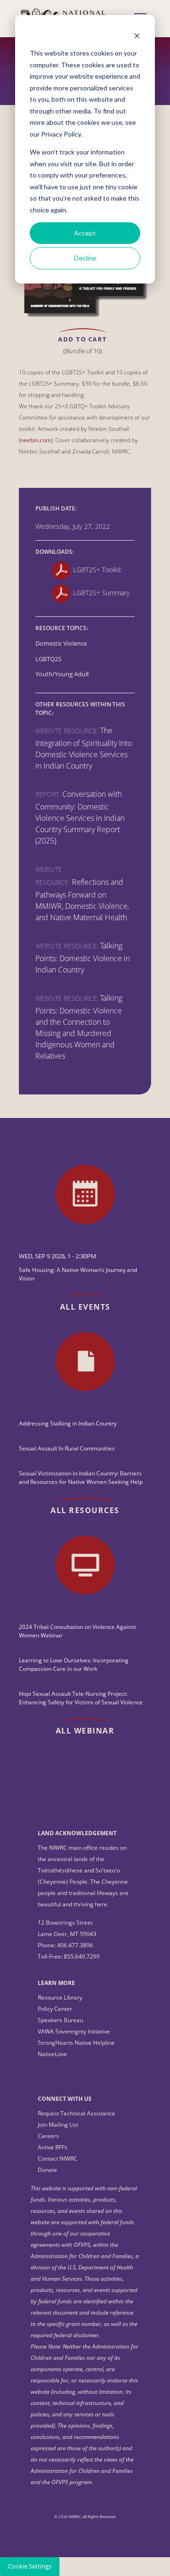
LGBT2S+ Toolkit (97, 570)
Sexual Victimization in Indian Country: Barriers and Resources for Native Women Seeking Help (81, 1478)
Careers (48, 2136)
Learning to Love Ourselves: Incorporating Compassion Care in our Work (74, 1665)
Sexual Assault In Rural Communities (67, 1448)
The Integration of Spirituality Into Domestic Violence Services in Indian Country (84, 748)
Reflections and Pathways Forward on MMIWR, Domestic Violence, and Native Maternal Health (82, 900)
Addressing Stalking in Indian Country (68, 1423)
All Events (85, 1307)
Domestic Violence (61, 644)
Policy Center (55, 2009)
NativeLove (52, 2054)
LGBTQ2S (48, 659)
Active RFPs (53, 2147)
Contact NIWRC (58, 2159)
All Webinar (85, 1731)
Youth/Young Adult (62, 674)
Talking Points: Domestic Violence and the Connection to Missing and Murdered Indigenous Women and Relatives (79, 1027)
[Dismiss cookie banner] (137, 36)
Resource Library (60, 1997)
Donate (47, 2170)
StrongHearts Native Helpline (76, 2043)
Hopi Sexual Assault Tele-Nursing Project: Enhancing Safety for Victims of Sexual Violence (81, 1698)
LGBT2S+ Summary (101, 593)
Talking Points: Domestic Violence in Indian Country (83, 958)
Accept (85, 233)
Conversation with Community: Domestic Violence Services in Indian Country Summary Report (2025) (80, 817)
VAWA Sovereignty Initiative (74, 2031)
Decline (85, 258)
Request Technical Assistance (76, 2113)
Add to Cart (83, 339)
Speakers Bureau (60, 2020)
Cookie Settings (30, 2566)
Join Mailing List (58, 2125)
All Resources (85, 1510)
